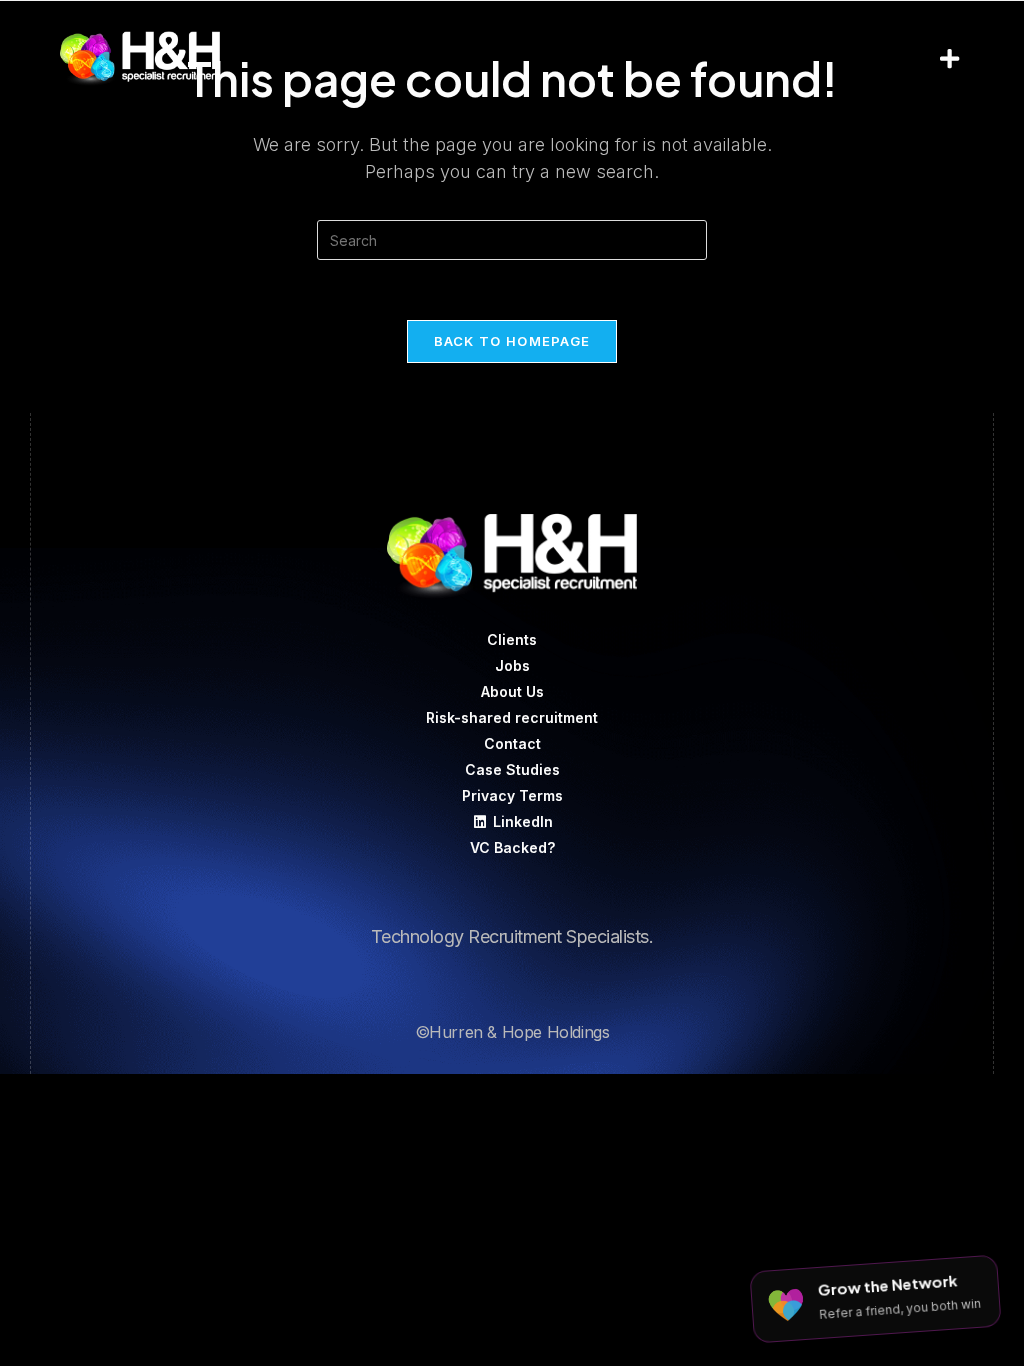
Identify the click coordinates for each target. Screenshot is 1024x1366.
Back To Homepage (512, 341)
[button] (949, 58)
